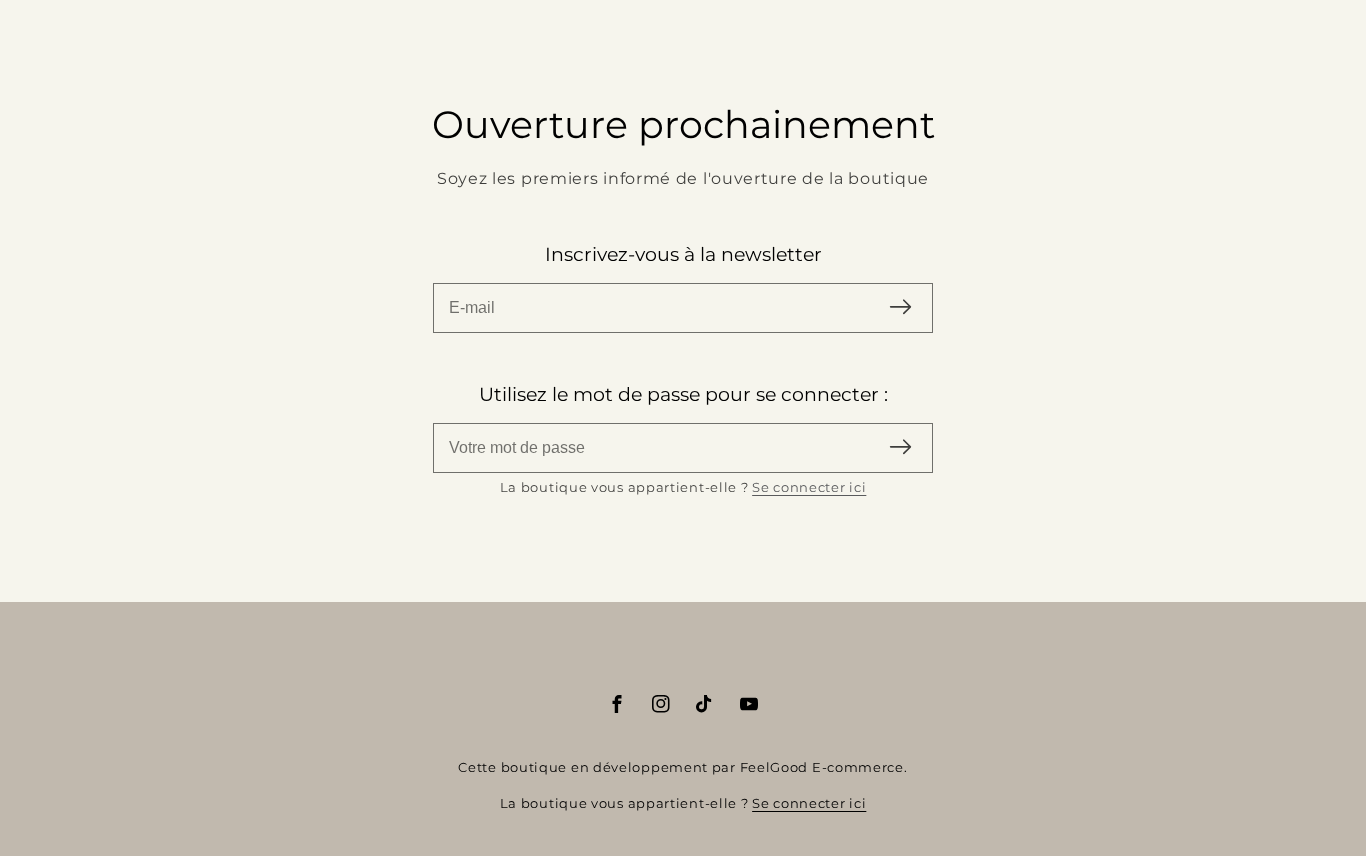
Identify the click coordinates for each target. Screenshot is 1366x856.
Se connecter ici (809, 487)
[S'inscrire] (900, 308)
